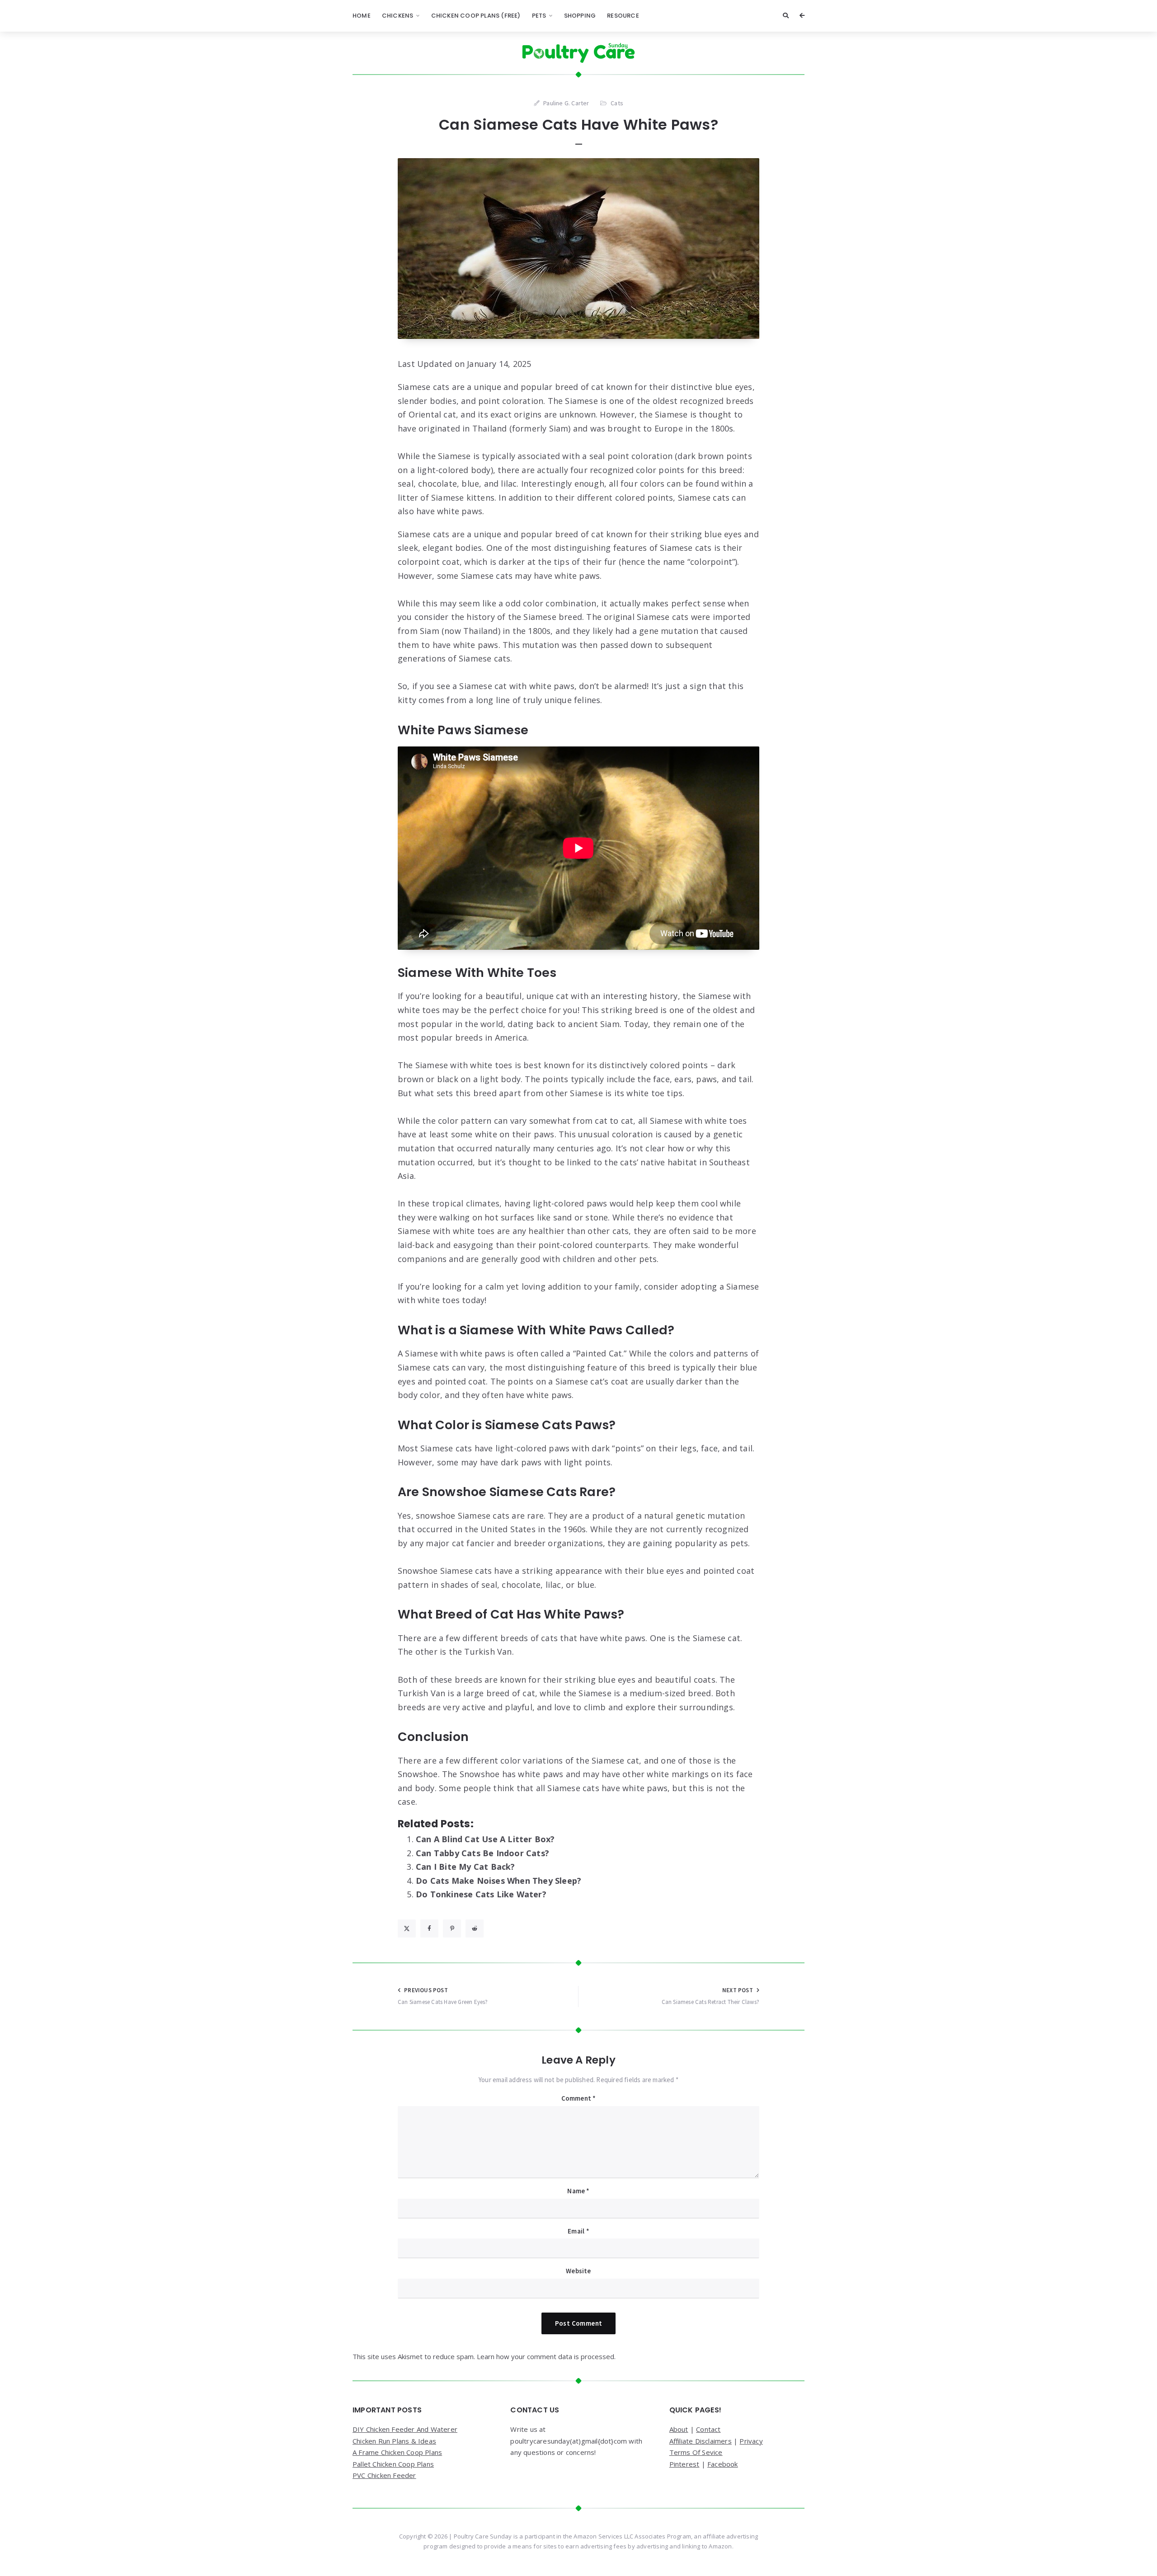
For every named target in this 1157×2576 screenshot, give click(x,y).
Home (362, 16)
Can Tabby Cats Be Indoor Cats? (482, 1853)
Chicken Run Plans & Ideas (394, 2441)
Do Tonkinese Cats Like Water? (481, 1894)
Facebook (723, 2464)
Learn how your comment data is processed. (546, 2356)
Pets (539, 16)
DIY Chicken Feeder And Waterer (405, 2429)
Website (578, 2271)
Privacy (751, 2441)
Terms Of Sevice (696, 2452)
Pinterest (684, 2464)
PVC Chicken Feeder (384, 2475)
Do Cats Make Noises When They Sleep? (499, 1881)
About (679, 2429)
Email (578, 2231)
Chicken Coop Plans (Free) (476, 16)
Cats (617, 103)
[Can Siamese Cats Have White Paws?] (578, 249)
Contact (708, 2429)
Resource (623, 16)
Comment (579, 2098)
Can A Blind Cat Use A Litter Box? (485, 1839)
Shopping (580, 16)
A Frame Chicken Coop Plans (397, 2452)
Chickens (398, 16)
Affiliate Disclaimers (701, 2441)
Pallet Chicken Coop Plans (393, 2464)
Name (578, 2191)
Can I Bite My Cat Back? (466, 1867)
